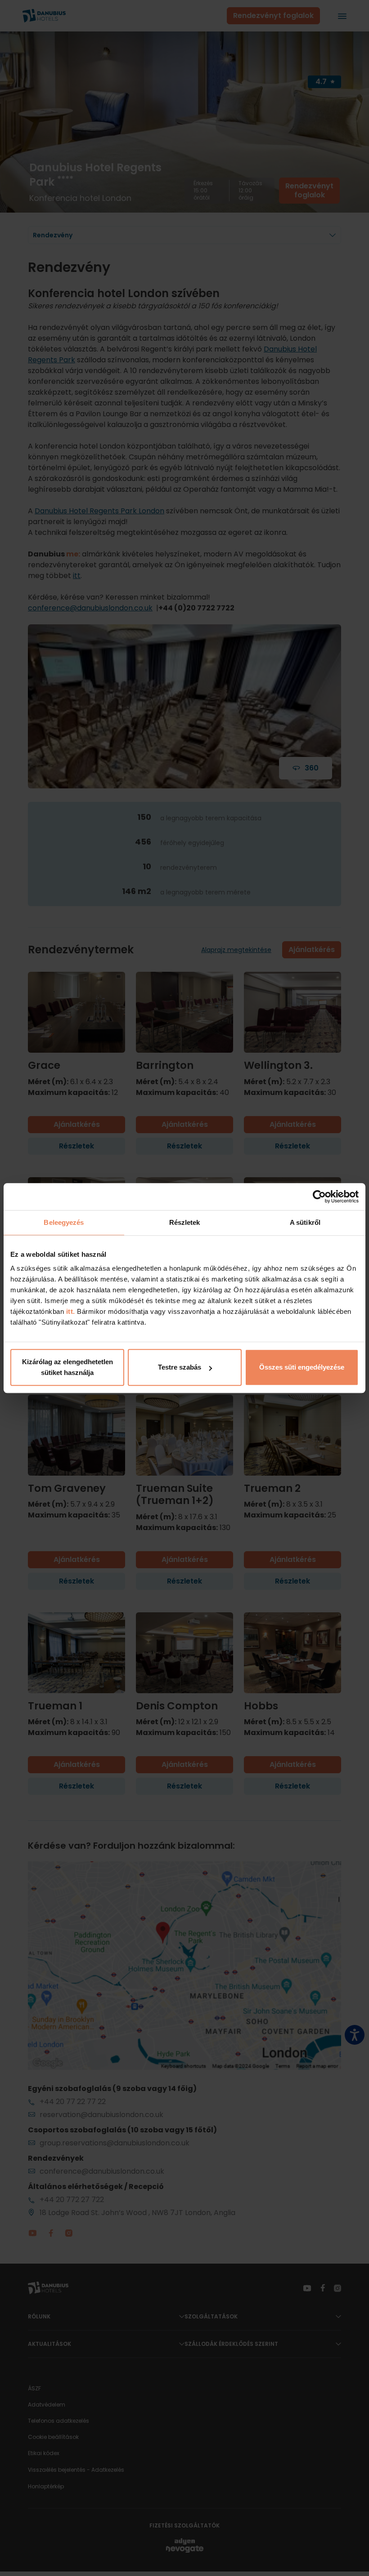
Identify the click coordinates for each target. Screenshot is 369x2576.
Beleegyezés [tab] (64, 1222)
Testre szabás (180, 1367)
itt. (70, 1311)
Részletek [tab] (185, 1222)
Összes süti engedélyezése (302, 1367)
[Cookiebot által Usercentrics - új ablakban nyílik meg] (319, 1197)
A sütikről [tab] (305, 1222)
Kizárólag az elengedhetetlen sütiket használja (67, 1367)
